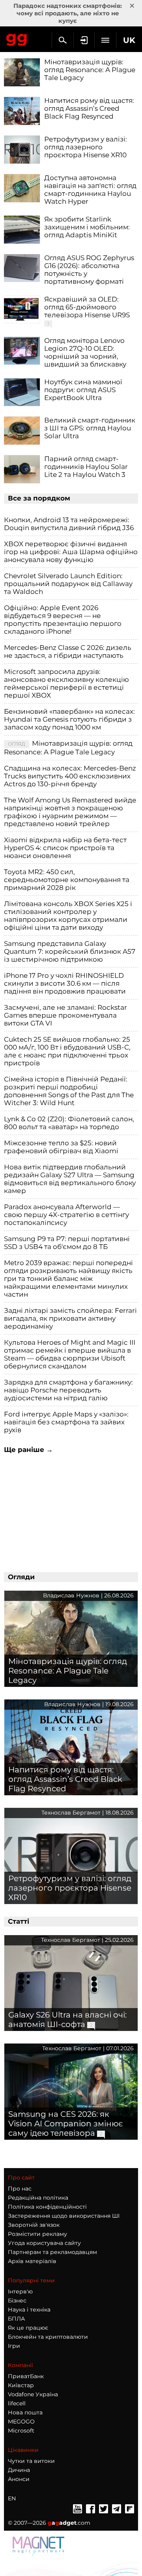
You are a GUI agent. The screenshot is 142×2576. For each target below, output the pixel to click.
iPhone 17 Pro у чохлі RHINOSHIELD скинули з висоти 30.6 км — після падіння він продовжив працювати (65, 983)
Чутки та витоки (31, 2461)
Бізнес (17, 2301)
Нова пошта (25, 2412)
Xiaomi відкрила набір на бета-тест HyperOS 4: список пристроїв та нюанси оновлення (65, 848)
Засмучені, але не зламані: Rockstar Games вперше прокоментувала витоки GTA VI (65, 1015)
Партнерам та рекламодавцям (52, 2252)
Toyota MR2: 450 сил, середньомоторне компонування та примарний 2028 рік (67, 880)
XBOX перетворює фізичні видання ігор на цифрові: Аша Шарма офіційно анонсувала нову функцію (71, 552)
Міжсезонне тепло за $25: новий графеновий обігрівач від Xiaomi (61, 1147)
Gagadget (17, 38)
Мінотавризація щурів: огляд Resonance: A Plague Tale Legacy (68, 748)
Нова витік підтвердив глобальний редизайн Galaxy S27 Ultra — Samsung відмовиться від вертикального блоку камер (70, 1179)
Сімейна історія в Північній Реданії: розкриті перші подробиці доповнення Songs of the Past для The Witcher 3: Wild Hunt (69, 1091)
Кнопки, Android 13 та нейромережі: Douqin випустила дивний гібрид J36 (69, 524)
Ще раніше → (28, 1450)
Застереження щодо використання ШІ (64, 2216)
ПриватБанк (26, 2376)
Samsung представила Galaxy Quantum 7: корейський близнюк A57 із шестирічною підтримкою (70, 951)
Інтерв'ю (20, 2291)
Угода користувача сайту (44, 2243)
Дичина (19, 2470)
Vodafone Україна (33, 2394)
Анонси (19, 2479)
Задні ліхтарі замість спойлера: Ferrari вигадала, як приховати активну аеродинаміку (70, 1318)
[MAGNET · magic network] (39, 2546)
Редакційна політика (38, 2198)
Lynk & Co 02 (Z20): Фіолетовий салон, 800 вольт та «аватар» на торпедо (69, 1123)
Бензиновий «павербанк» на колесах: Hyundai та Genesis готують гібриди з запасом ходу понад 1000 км (69, 719)
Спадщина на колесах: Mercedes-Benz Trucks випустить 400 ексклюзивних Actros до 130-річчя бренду (70, 776)
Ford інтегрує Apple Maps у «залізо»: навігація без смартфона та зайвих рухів (66, 1422)
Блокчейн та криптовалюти (48, 2337)
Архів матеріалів (32, 2261)
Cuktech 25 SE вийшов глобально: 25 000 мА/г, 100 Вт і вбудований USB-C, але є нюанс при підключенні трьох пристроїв (67, 1051)
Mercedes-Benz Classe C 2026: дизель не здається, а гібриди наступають (68, 651)
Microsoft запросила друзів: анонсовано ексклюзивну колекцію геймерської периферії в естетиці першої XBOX (66, 683)
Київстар (21, 2385)
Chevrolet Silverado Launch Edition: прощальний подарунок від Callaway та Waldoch (68, 584)
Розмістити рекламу (37, 2234)
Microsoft (21, 2431)
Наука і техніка (29, 2310)
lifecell (17, 2403)
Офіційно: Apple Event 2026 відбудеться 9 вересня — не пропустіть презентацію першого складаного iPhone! (63, 620)
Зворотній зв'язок (34, 2225)
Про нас (20, 2189)
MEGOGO (21, 2422)
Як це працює (28, 2328)
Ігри (14, 2346)
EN (12, 2498)
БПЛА (16, 2319)
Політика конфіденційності (47, 2207)
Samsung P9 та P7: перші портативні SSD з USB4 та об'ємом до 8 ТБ (67, 1243)
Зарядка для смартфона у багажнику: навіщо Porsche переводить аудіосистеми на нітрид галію (68, 1390)
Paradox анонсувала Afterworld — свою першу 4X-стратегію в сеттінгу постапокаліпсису (66, 1215)
